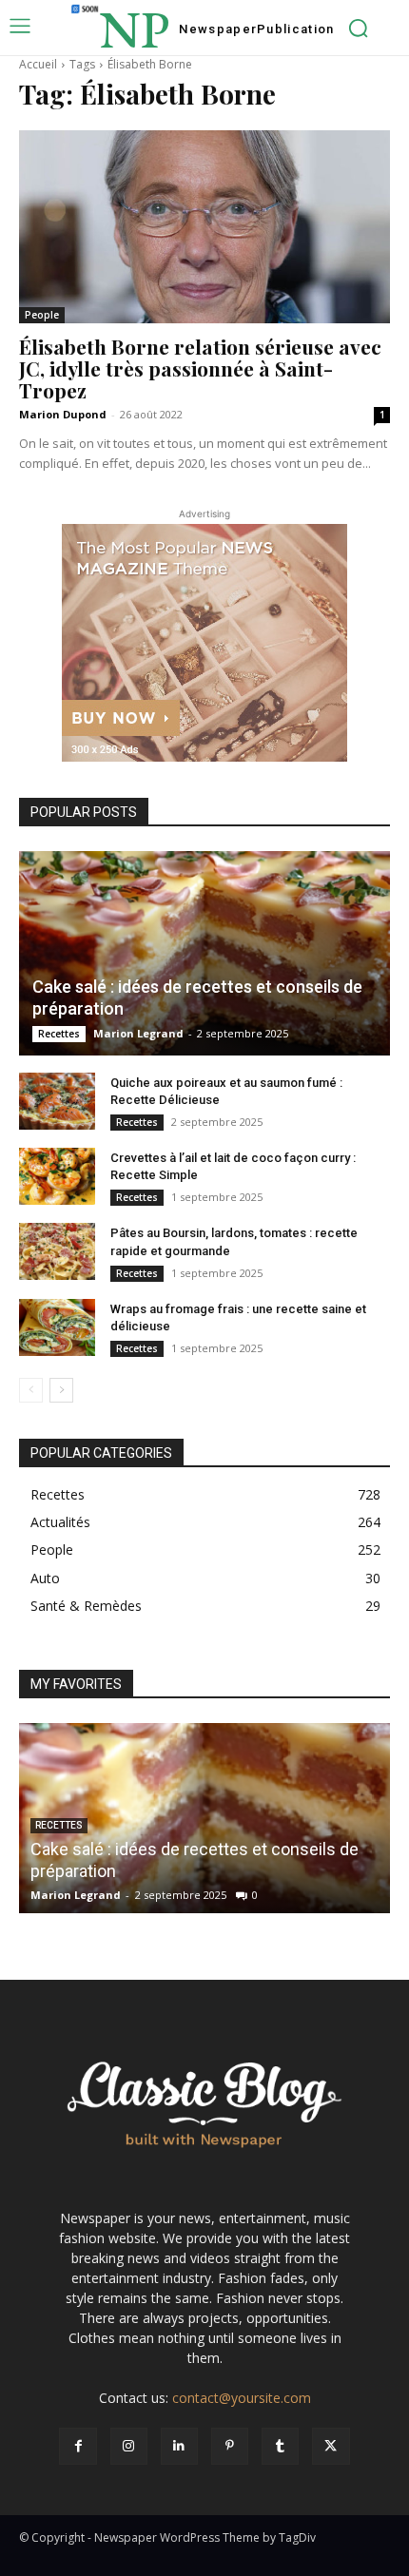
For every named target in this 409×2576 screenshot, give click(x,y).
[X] (331, 2446)
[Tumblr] (280, 2446)
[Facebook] (78, 2446)
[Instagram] (129, 2446)
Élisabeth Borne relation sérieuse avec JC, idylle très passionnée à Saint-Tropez (200, 368)
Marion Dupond (63, 414)
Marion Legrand (138, 1033)
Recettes (59, 1034)
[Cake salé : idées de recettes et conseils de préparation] (204, 953)
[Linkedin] (179, 2446)
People (42, 315)
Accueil (38, 64)
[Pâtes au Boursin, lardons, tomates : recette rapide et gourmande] (57, 1251)
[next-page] (61, 1390)
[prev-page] (31, 1390)
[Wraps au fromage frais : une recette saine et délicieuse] (57, 1327)
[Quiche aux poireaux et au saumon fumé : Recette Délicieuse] (57, 1101)
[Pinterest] (230, 2446)
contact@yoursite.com (242, 2398)
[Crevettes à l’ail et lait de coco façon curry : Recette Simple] (57, 1176)
